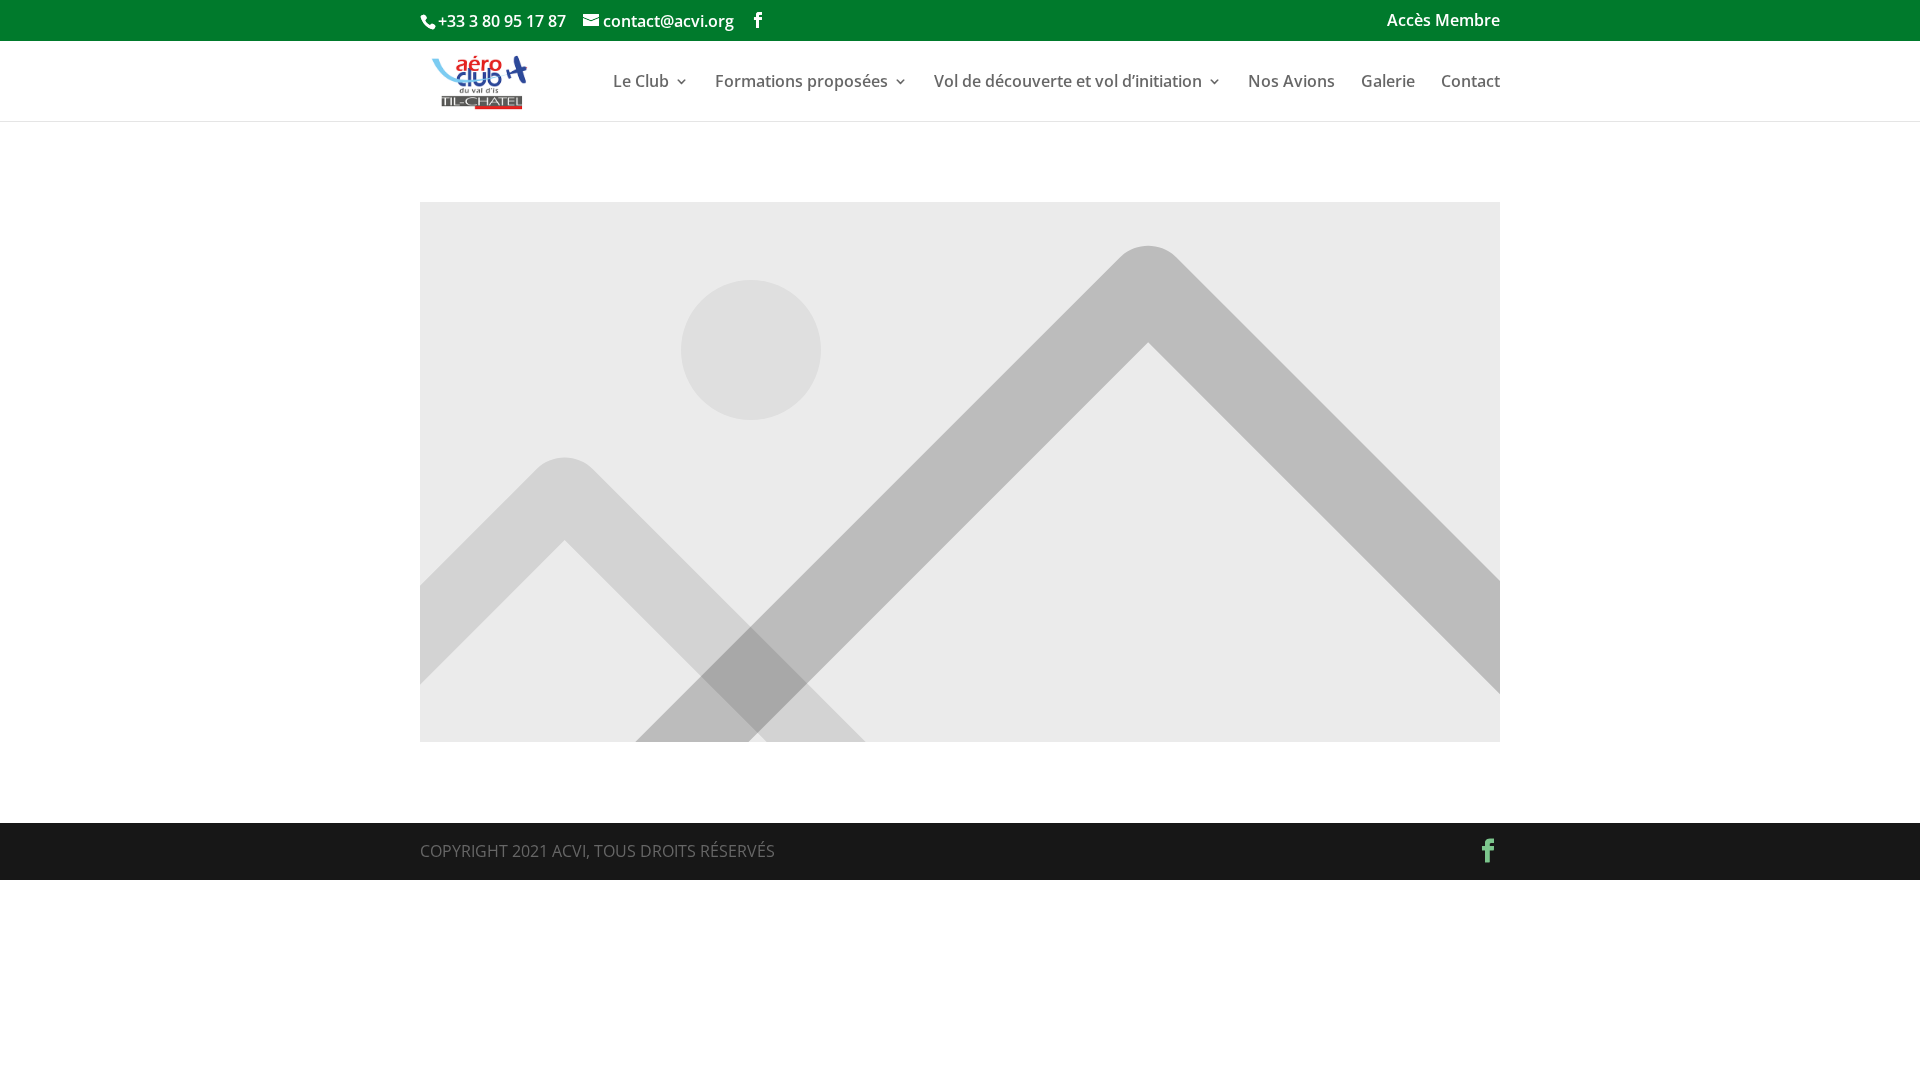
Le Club (641, 83)
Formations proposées (801, 83)
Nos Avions (1291, 83)
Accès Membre (1443, 21)
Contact (1470, 83)
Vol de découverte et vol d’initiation (1068, 83)
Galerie (1388, 83)
